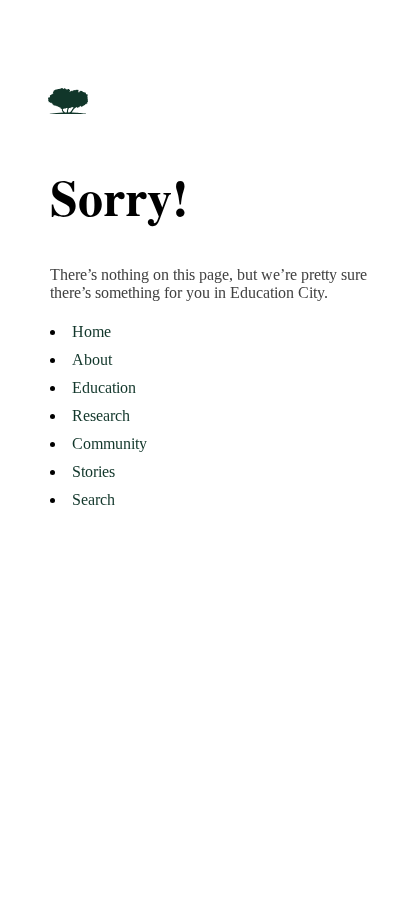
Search (93, 499)
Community (109, 443)
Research (101, 415)
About (92, 359)
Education (104, 387)
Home (91, 331)
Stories (93, 471)
